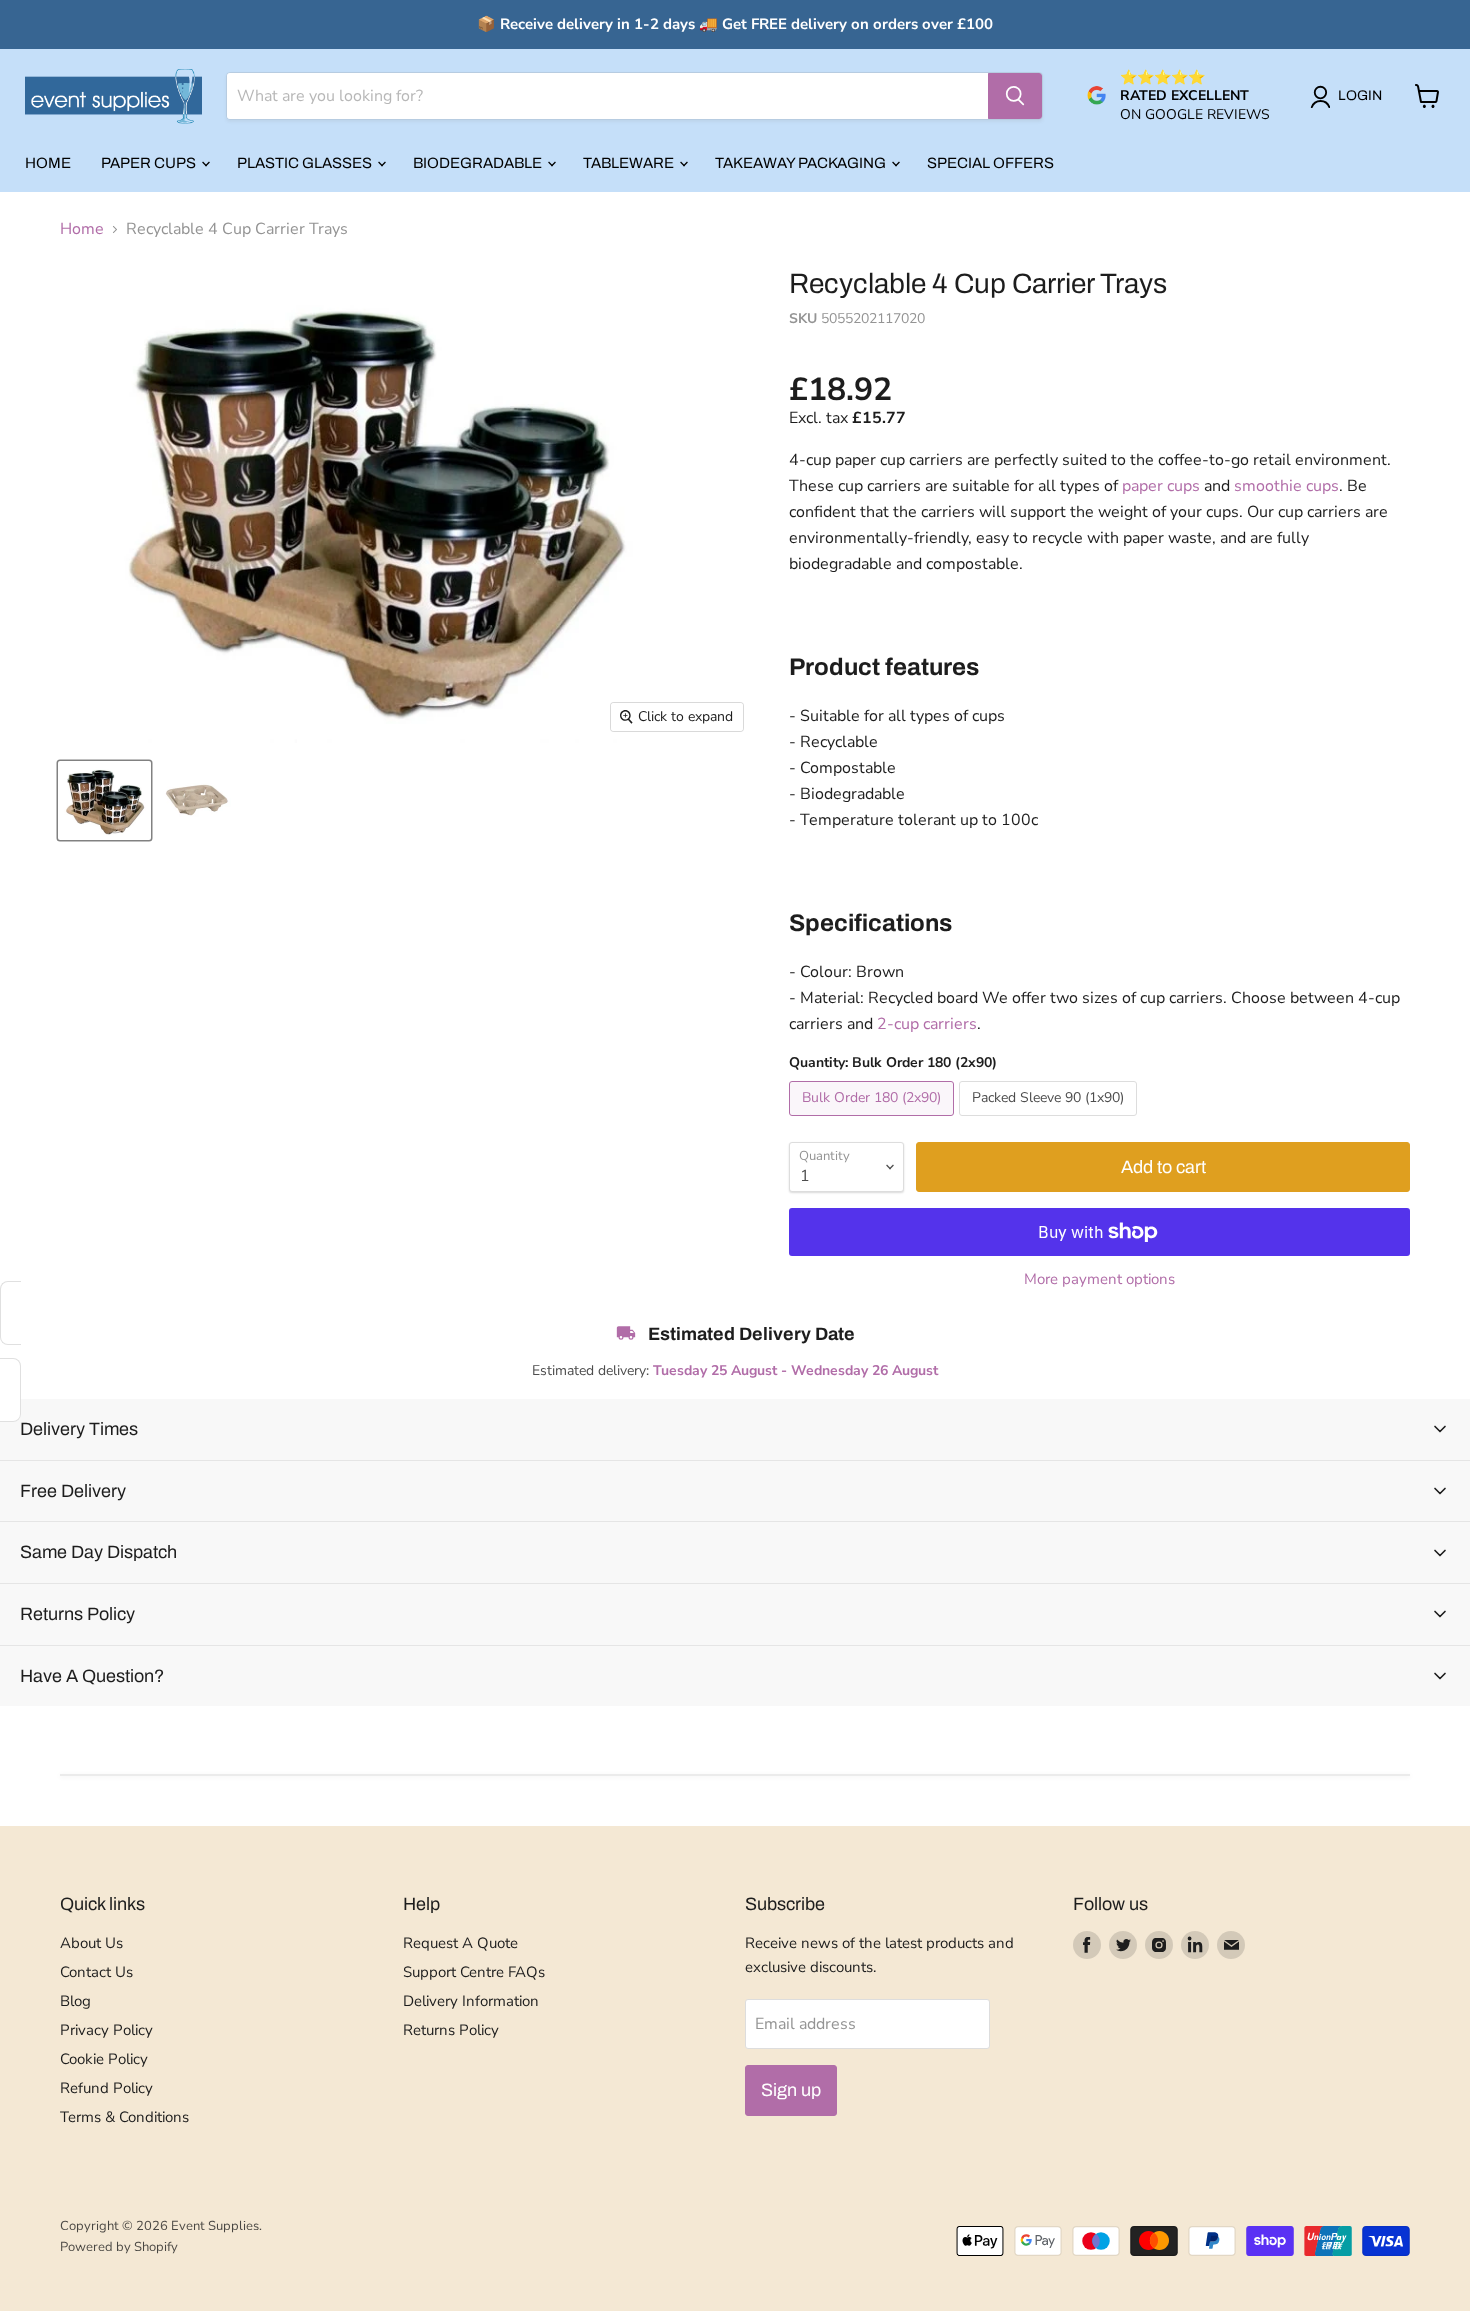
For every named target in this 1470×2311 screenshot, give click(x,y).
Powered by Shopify (119, 2247)
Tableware (630, 163)
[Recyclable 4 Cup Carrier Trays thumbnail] (196, 800)
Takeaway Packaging (802, 163)
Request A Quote (460, 1943)
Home (48, 163)
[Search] (1015, 96)
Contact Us (96, 1972)
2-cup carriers (927, 1024)
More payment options (1099, 1279)
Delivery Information (471, 2001)
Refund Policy (106, 2088)
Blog (75, 2001)
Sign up (791, 2090)
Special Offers (990, 163)
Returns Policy (451, 2030)
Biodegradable (479, 163)
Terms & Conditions (124, 2117)
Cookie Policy (104, 2059)
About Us (91, 1943)
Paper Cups (150, 163)
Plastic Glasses (306, 163)
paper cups (1161, 486)
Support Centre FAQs (474, 1972)
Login (1360, 95)
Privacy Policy (106, 2030)
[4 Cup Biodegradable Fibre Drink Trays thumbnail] (104, 800)
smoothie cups (1286, 486)
